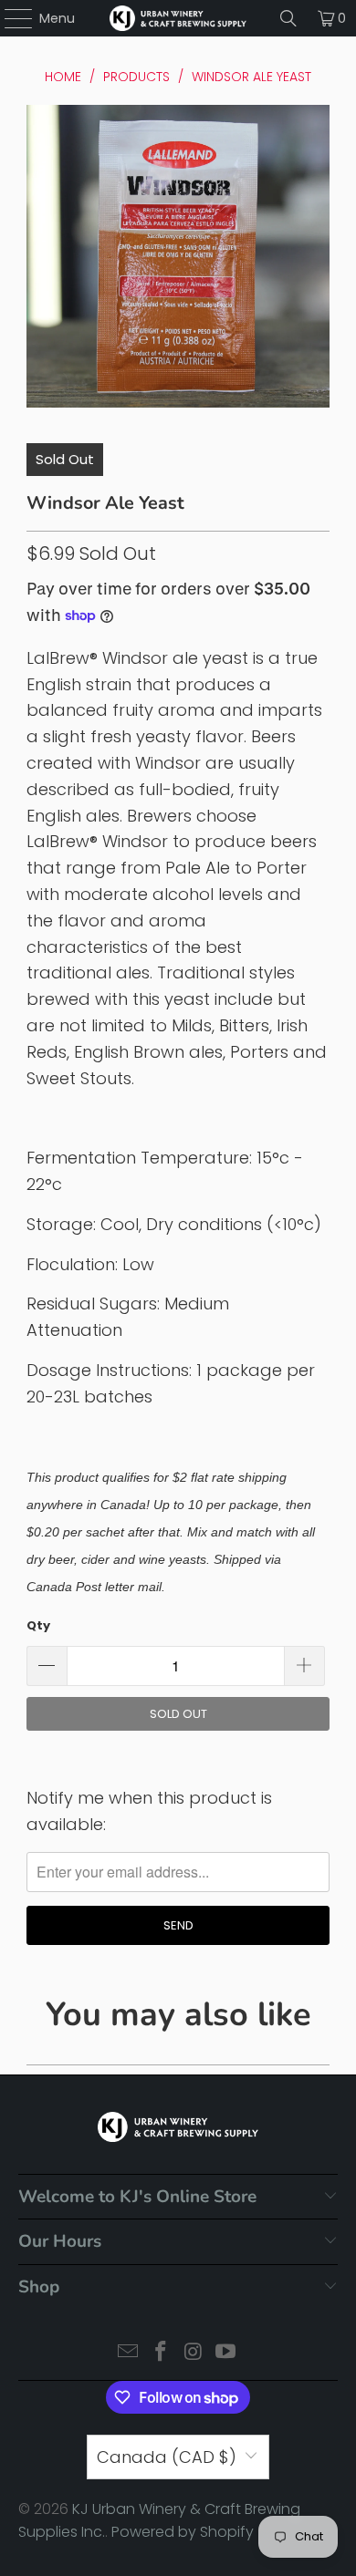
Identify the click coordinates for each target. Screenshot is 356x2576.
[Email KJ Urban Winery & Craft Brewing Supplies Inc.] (129, 2353)
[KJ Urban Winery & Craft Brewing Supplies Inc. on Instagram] (194, 2353)
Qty (38, 1625)
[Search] (288, 18)
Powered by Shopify (183, 2532)
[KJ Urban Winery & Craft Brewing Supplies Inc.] (178, 18)
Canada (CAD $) (167, 2457)
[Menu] (10, 18)
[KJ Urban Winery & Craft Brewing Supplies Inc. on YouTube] (226, 2353)
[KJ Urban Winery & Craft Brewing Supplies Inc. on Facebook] (161, 2353)
